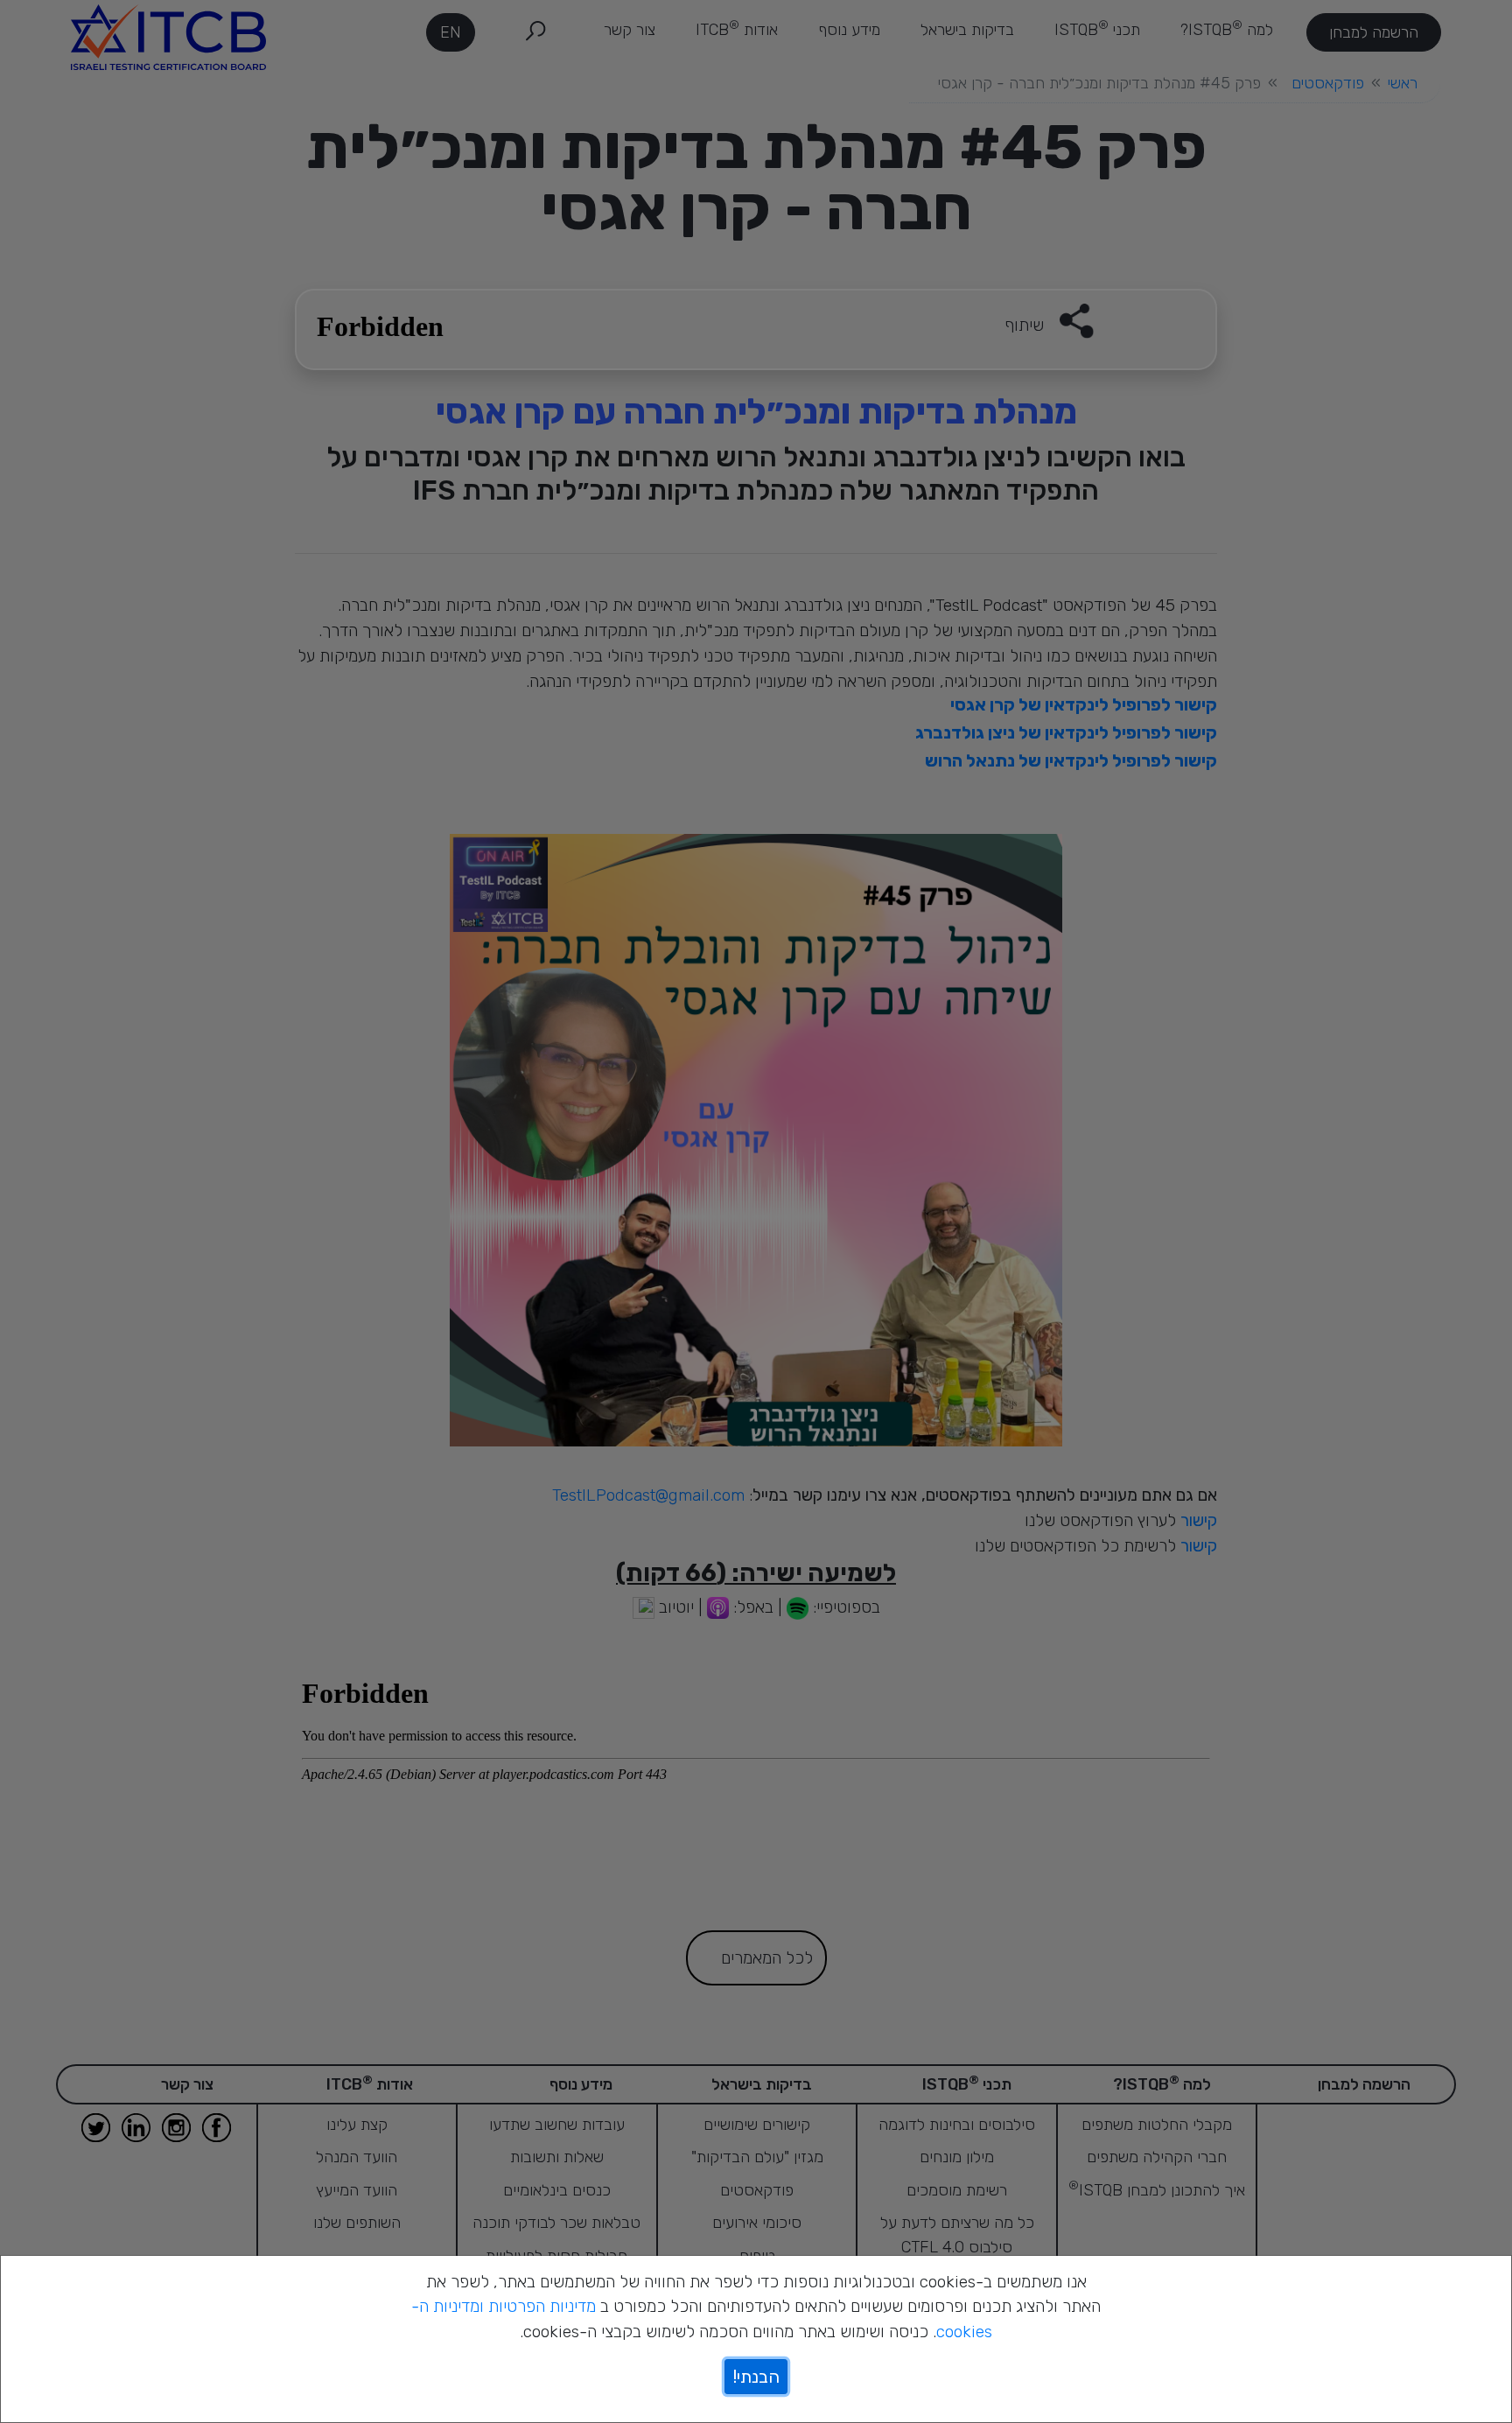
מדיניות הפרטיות (542, 2306)
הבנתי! (756, 2377)
